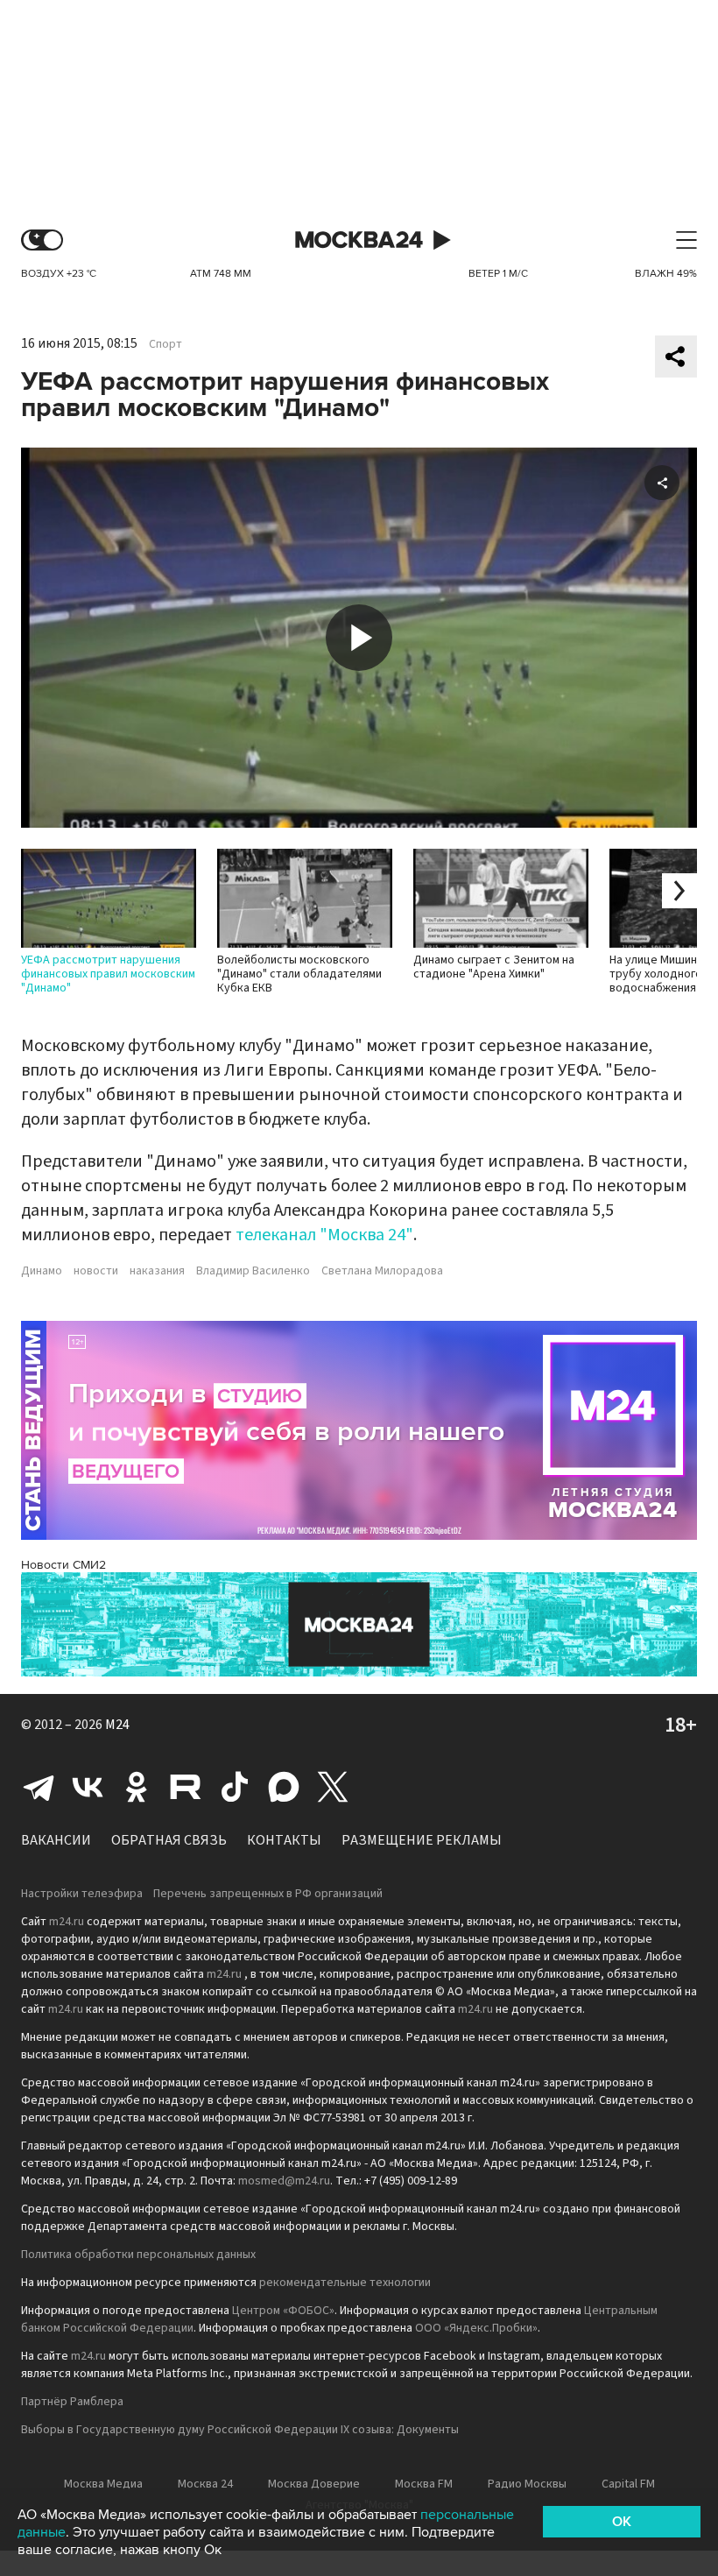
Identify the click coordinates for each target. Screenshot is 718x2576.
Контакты (284, 1840)
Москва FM (424, 2484)
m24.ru (67, 1922)
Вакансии (56, 1840)
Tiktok (235, 1787)
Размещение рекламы (422, 1840)
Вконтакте (88, 1787)
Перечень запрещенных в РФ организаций (268, 1894)
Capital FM (628, 2484)
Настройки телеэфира (82, 1894)
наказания (157, 1271)
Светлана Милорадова (382, 1271)
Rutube (186, 1787)
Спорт (165, 344)
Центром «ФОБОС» (283, 2311)
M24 (117, 1725)
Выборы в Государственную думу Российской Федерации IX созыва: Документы (240, 2430)
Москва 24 (359, 240)
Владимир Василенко (253, 1271)
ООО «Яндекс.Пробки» (476, 2328)
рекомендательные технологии (345, 2283)
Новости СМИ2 (63, 1565)
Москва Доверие (314, 2484)
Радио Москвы (527, 2484)
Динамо (42, 1271)
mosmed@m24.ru (284, 2181)
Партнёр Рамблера (72, 2402)
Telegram (39, 1787)
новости (96, 1271)
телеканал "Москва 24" (324, 1235)
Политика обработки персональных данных (138, 2255)
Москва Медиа (103, 2484)
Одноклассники (137, 1787)
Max (284, 1787)
